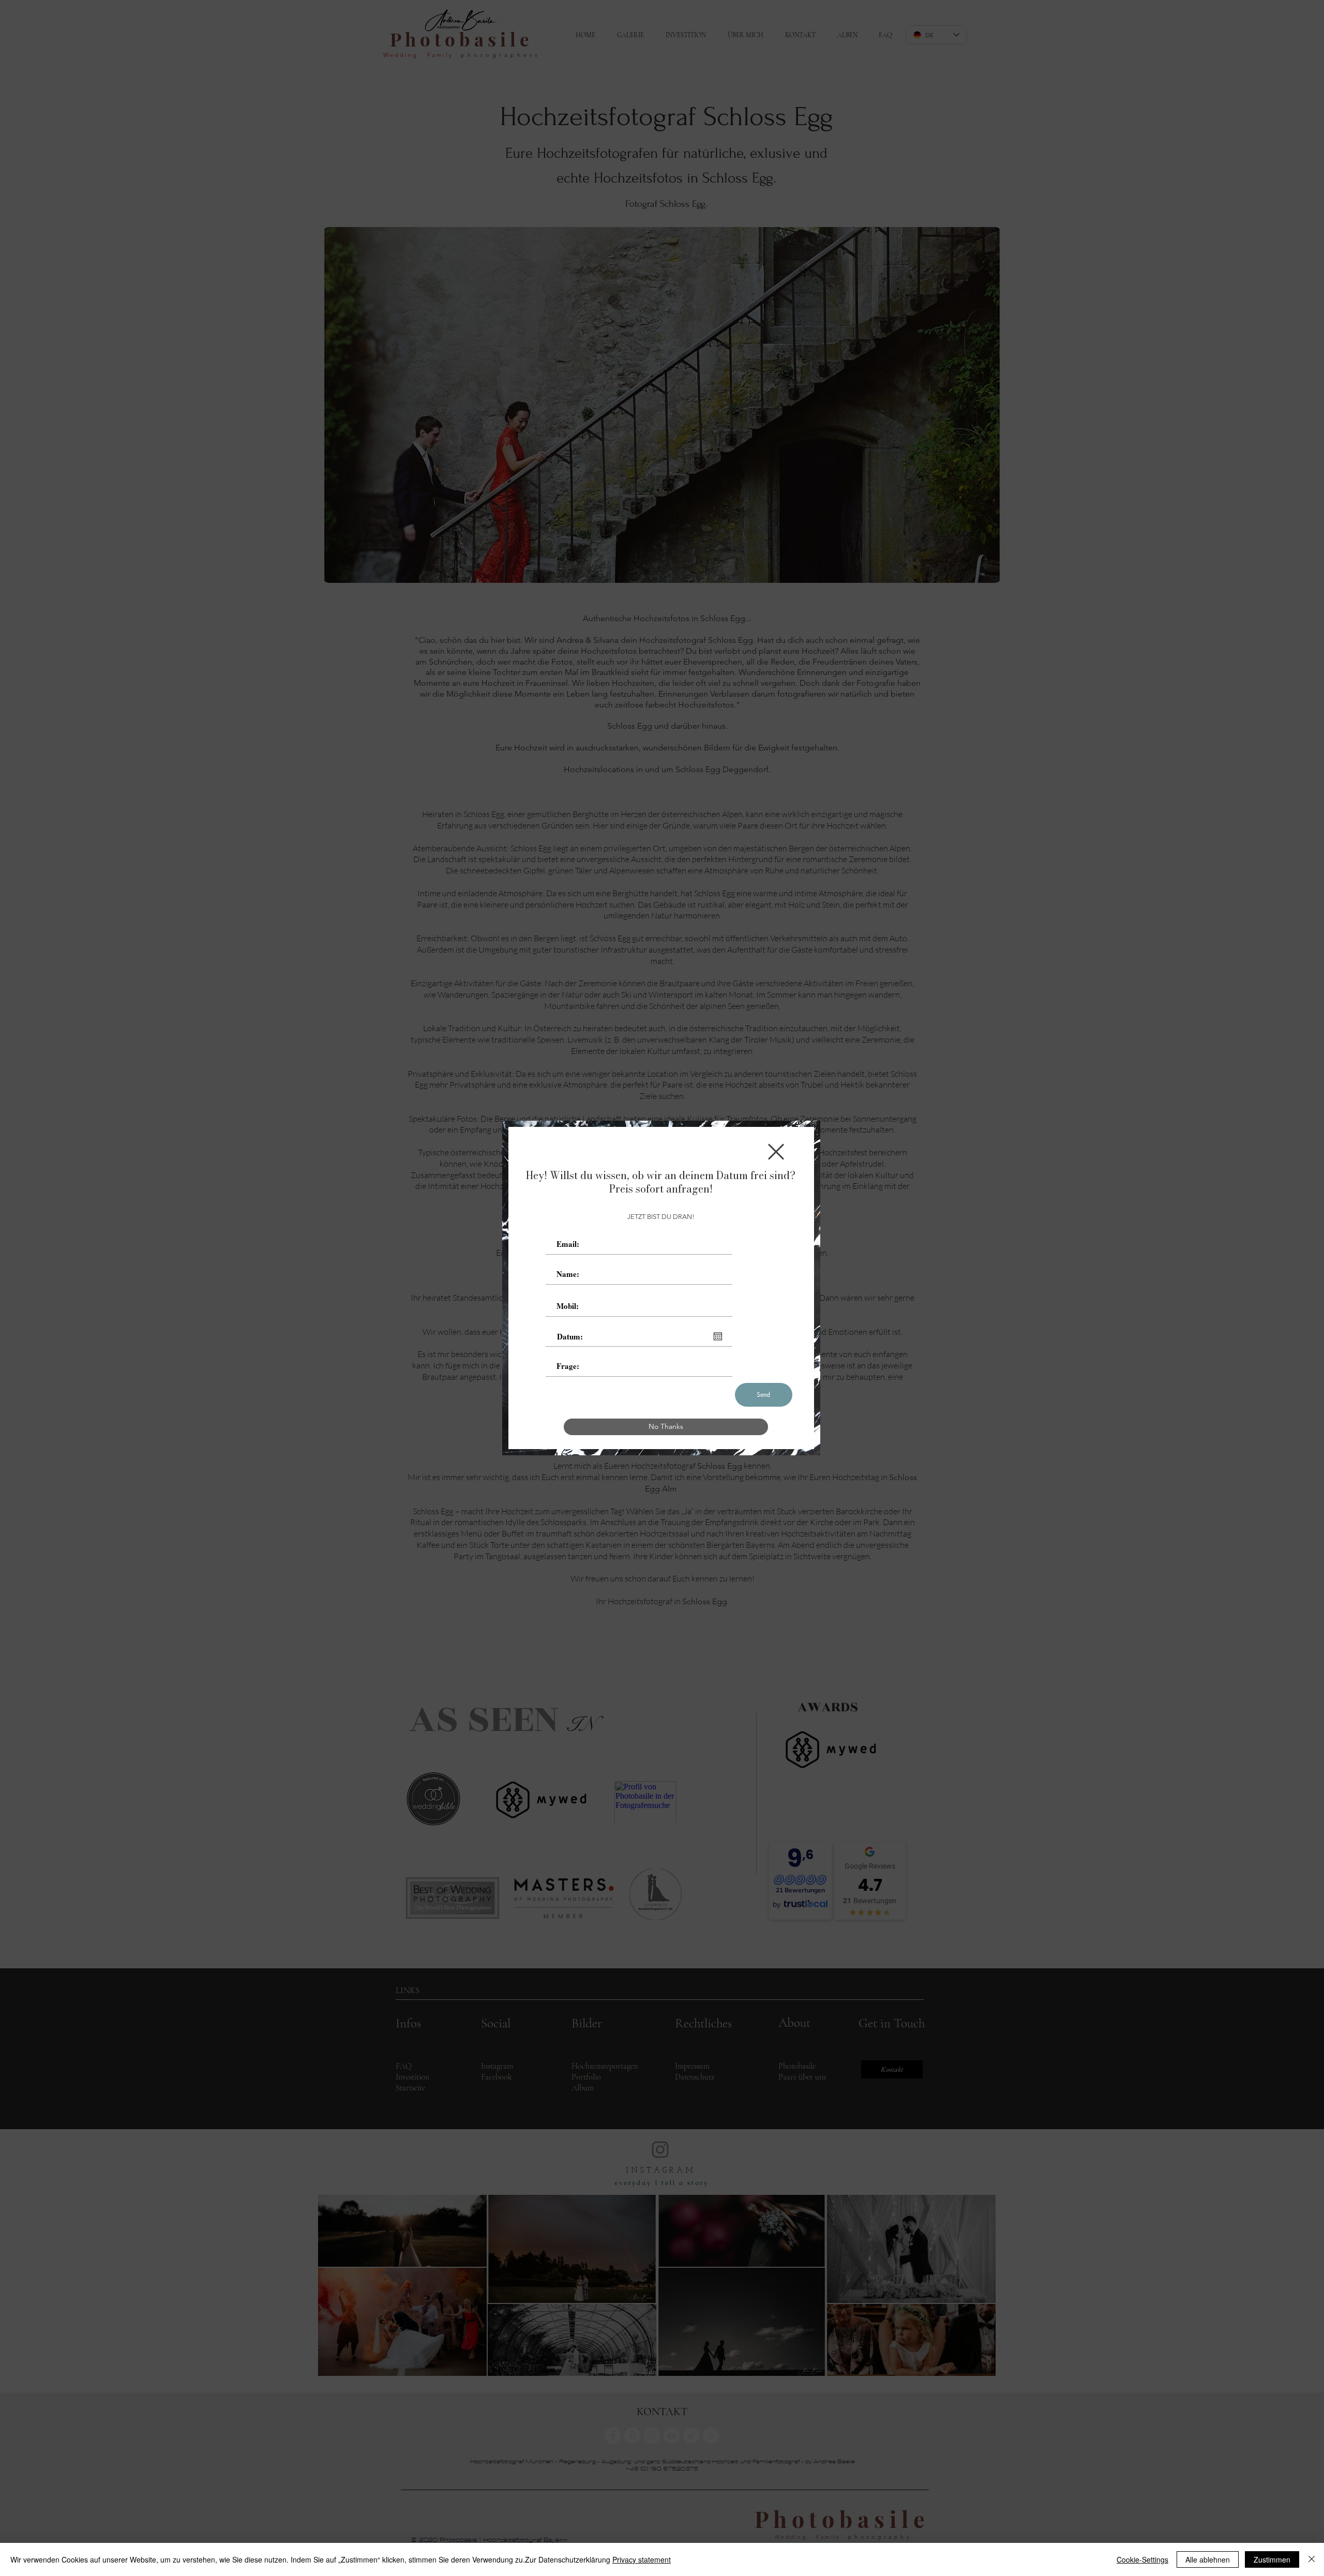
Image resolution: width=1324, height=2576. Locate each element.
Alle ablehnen (1208, 2559)
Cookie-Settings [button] (1142, 2559)
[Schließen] (1312, 2559)
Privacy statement (642, 2559)
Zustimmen (1272, 2559)
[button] (776, 1152)
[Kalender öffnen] (718, 1336)
